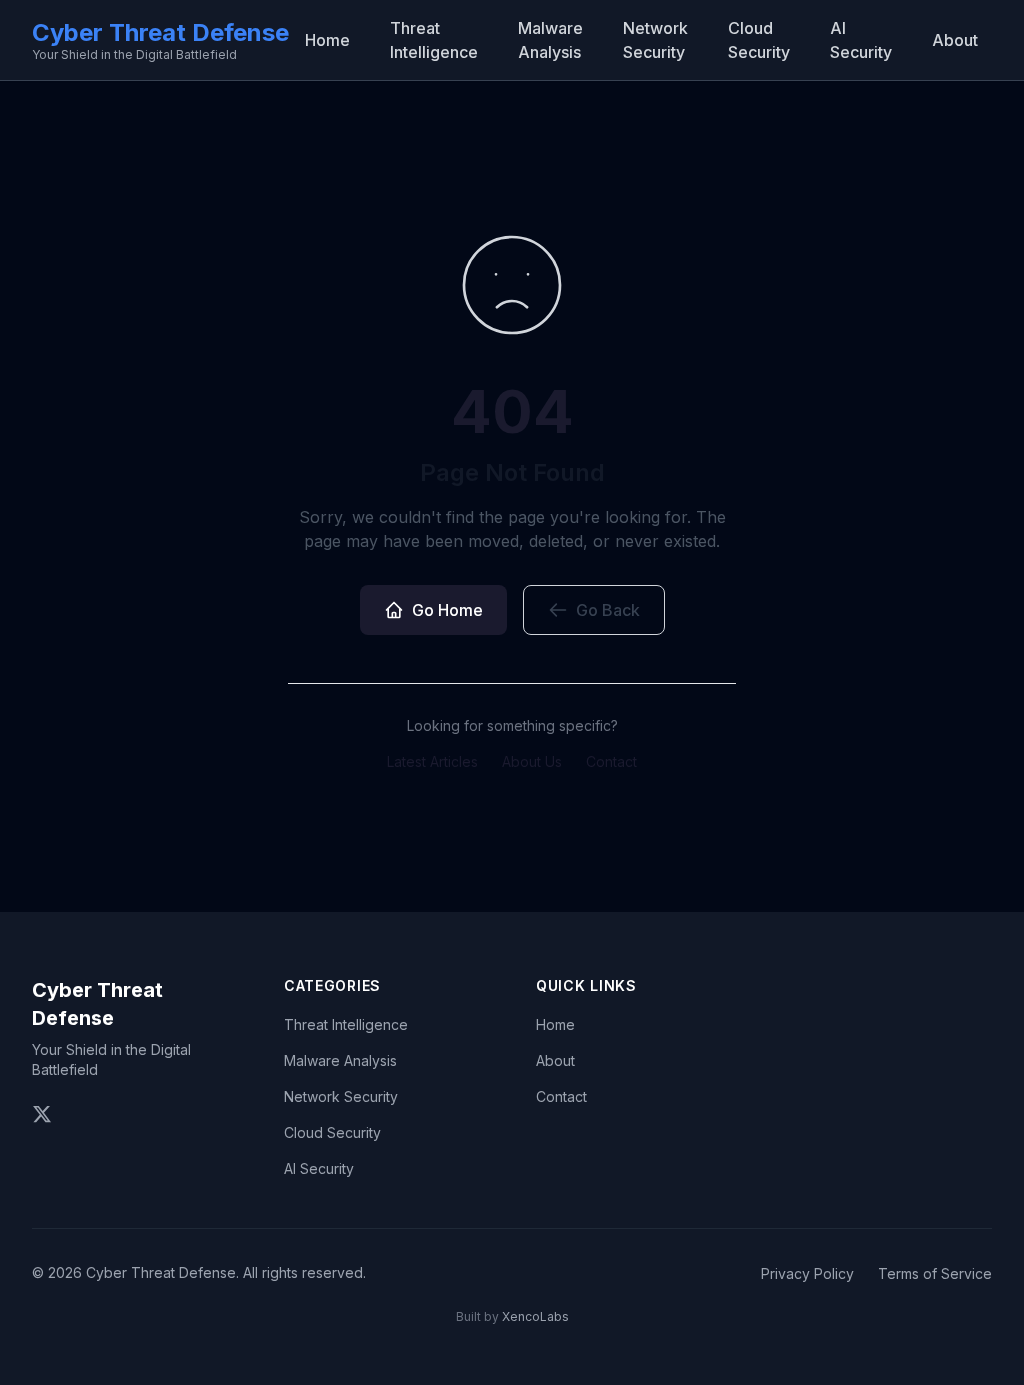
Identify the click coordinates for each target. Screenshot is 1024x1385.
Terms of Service (935, 1273)
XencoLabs (535, 1316)
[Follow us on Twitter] (42, 1114)
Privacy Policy (807, 1273)
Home (327, 40)
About (955, 40)
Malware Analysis (550, 40)
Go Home (447, 610)
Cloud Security (759, 40)
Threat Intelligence (434, 40)
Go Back (608, 610)
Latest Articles (432, 761)
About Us (532, 761)
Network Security (655, 40)
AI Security (861, 40)
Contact (611, 761)
